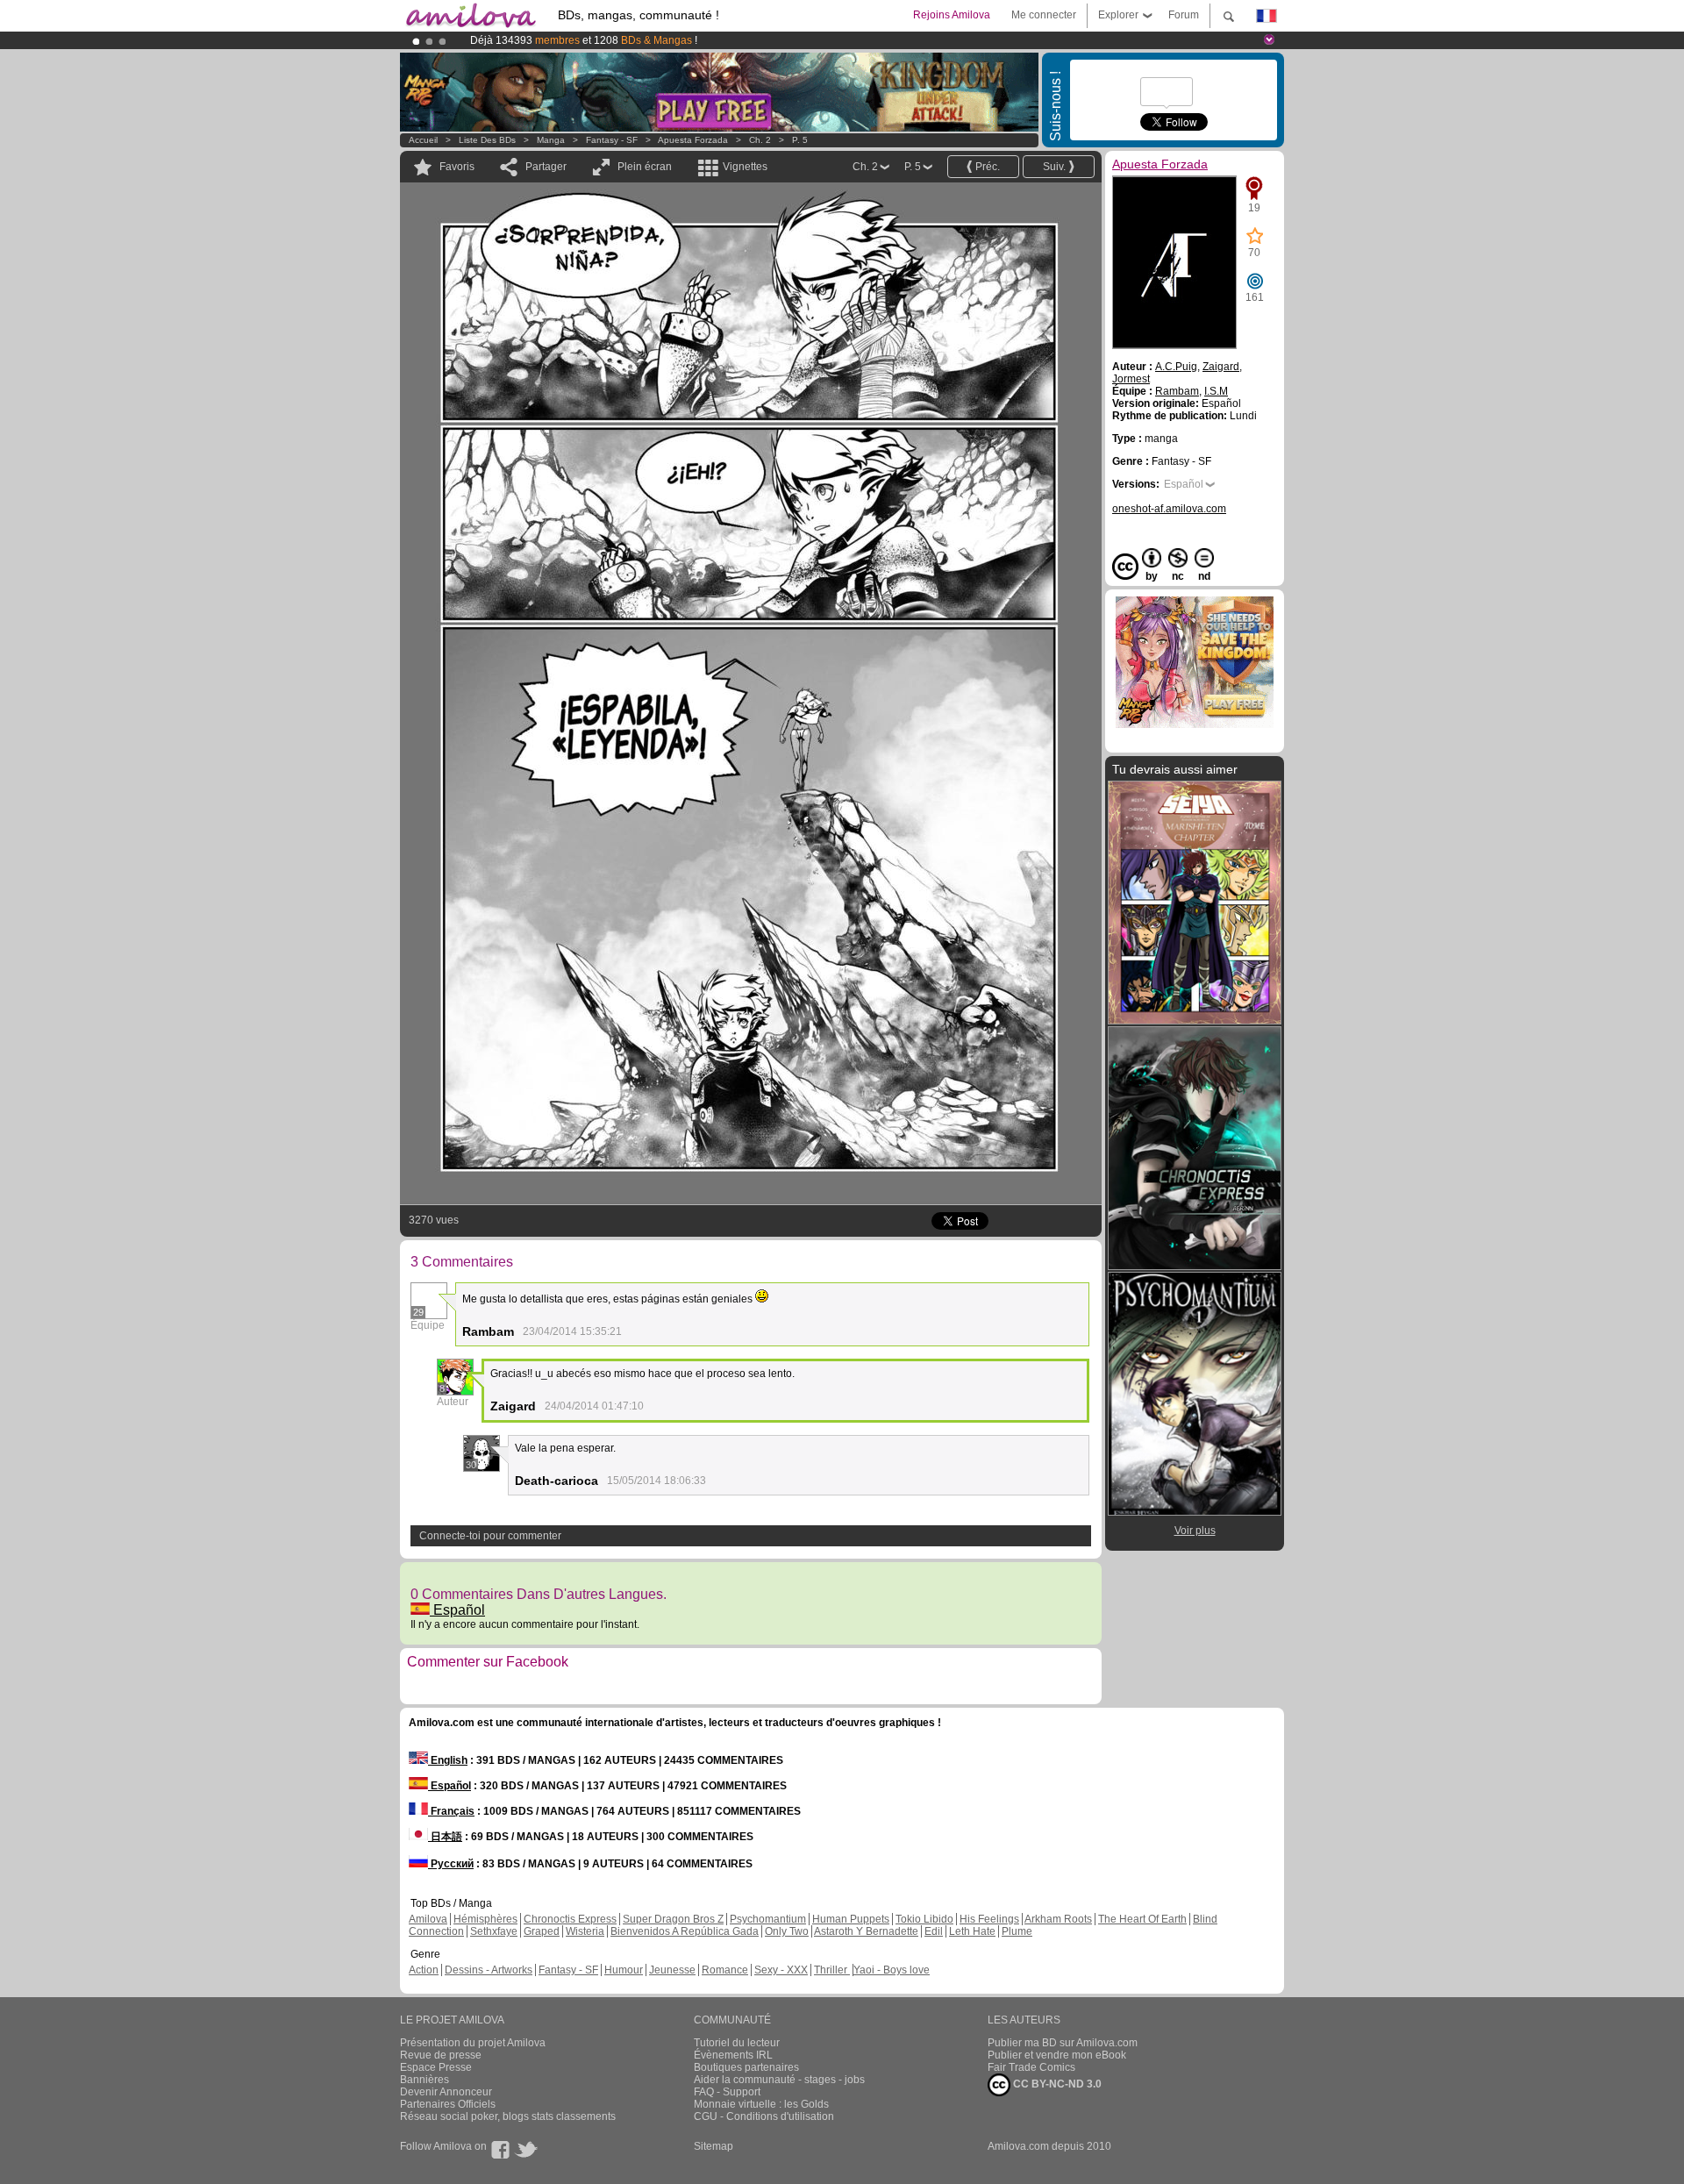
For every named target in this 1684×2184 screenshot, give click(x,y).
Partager (546, 167)
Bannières (425, 2080)
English (448, 1760)
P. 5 (800, 140)
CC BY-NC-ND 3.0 (1056, 2084)
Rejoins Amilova (952, 15)
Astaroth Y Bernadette (866, 1931)
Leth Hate (972, 1931)
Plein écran (645, 167)
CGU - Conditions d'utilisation (764, 2116)
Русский (451, 1864)
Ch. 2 (760, 140)
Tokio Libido (924, 1919)
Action (424, 1970)
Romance (725, 1970)
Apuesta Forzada (693, 140)
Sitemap (714, 2146)
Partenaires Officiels (448, 2104)
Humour (624, 1970)
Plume (1017, 1931)
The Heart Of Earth (1142, 1919)
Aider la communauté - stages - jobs (779, 2080)
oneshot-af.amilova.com (1169, 509)
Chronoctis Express (570, 1919)
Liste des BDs (487, 140)
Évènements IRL (733, 2055)
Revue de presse (441, 2055)
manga (551, 140)
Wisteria (585, 1931)
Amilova (428, 1919)
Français (451, 1811)
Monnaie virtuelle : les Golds (761, 2104)
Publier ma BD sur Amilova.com (1063, 2043)
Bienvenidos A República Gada (685, 1931)
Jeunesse (672, 1970)
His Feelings (989, 1919)
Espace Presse (436, 2067)
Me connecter (1044, 15)
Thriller (832, 1970)
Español (457, 1610)
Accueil (423, 140)
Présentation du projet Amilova (473, 2043)
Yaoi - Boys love (892, 1970)
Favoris (457, 167)
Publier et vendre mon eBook (1057, 2055)
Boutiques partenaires (746, 2067)
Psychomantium (768, 1919)
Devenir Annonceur (446, 2092)
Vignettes (745, 167)
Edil (934, 1931)
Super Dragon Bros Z (673, 1919)
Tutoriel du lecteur (737, 2043)
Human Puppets (851, 1919)
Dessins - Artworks (489, 1970)
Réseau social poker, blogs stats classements (508, 2116)
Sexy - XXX (781, 1970)
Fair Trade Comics (1031, 2067)
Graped (542, 1931)
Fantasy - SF (612, 140)
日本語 (445, 1837)
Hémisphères (485, 1919)
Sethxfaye (494, 1931)
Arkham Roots (1058, 1919)
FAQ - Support (727, 2092)
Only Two (787, 1931)
